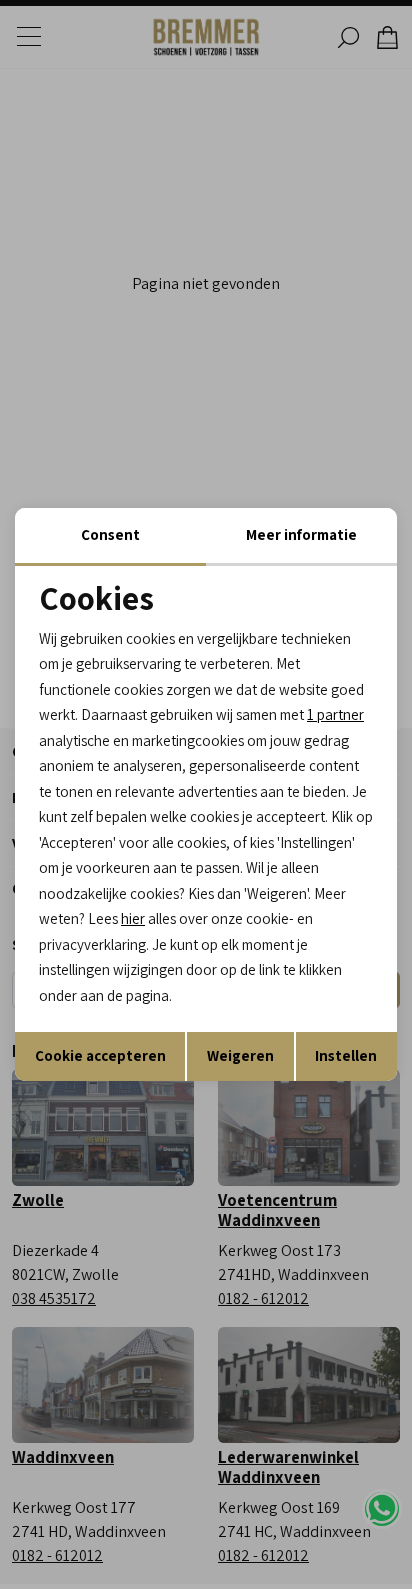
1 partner (335, 714)
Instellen (346, 1055)
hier (133, 918)
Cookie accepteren (100, 1055)
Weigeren (240, 1055)
